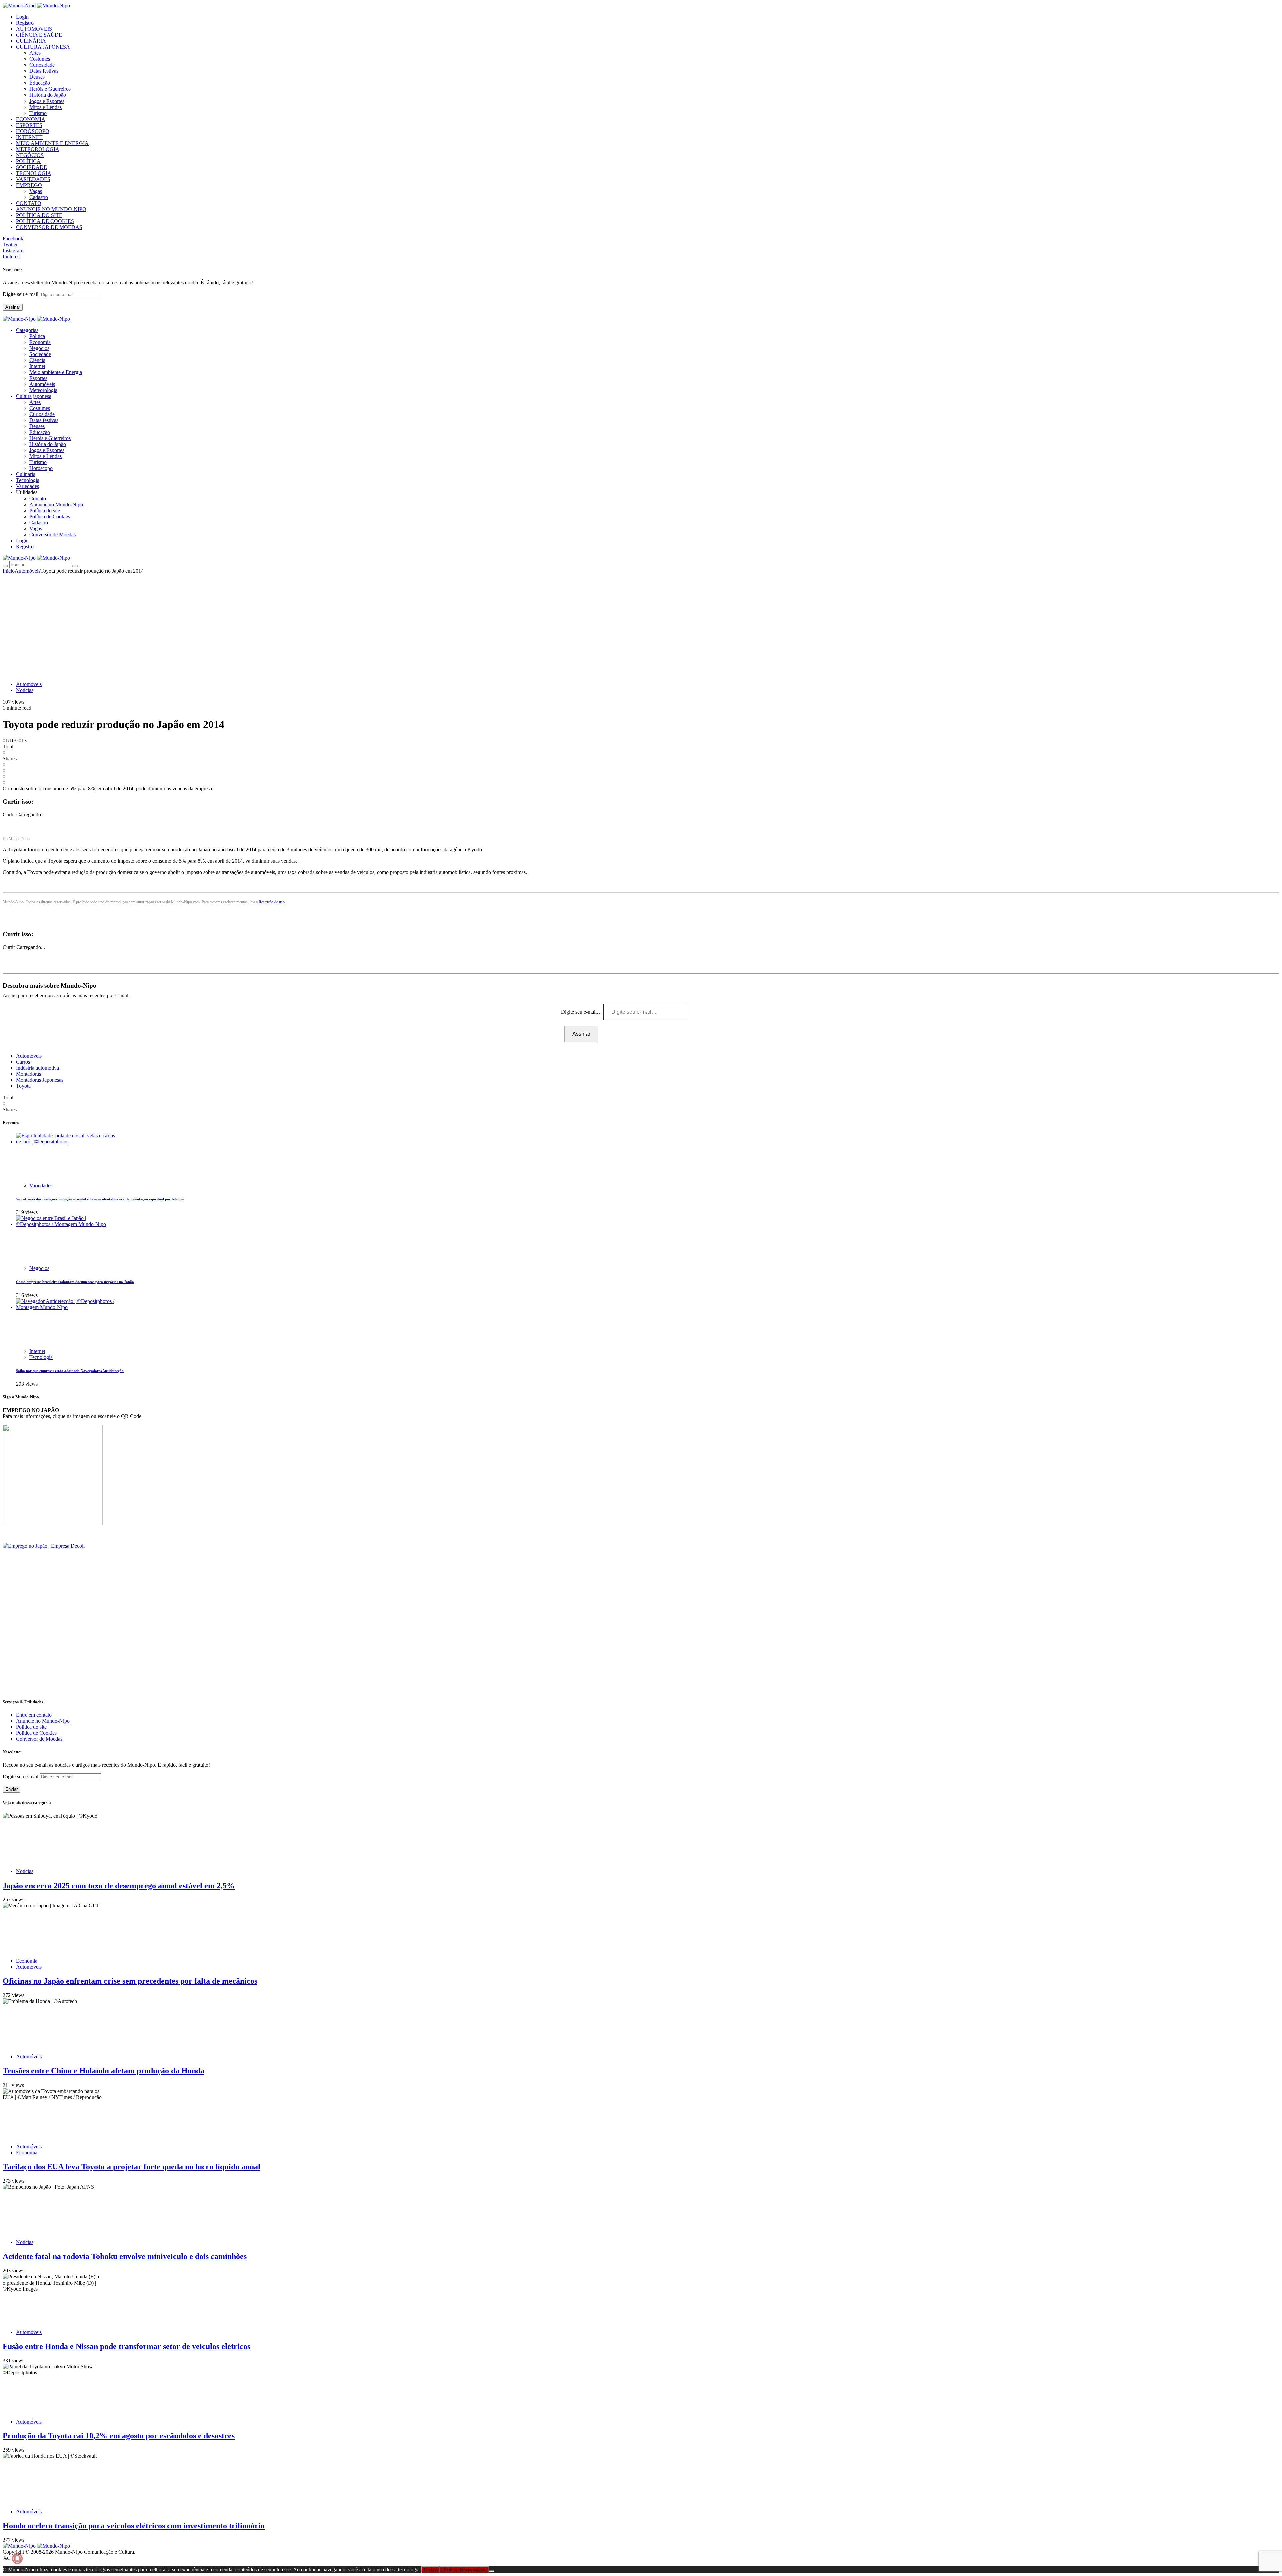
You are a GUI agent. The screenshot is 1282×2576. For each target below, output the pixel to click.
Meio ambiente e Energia (56, 372)
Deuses (37, 77)
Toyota (23, 1086)
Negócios (39, 348)
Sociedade (40, 354)
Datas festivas (44, 71)
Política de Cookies (50, 516)
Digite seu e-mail (21, 294)
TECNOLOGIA (34, 173)
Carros (23, 1062)
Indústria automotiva (38, 1068)
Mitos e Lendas (46, 107)
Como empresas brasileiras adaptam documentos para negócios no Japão (75, 1282)
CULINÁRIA (31, 41)
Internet (37, 366)
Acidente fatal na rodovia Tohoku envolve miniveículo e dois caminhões (125, 2256)
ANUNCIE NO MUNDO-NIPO (51, 209)
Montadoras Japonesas (40, 1080)
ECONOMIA (31, 119)
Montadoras (29, 1074)
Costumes (40, 59)
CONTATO (29, 203)
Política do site (45, 510)
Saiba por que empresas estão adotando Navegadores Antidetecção (70, 1371)
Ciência (37, 360)
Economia (40, 342)
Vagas (36, 191)
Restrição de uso (272, 902)
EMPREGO (29, 185)
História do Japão (48, 95)
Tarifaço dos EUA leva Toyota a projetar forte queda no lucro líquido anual (132, 2167)
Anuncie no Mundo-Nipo (56, 504)
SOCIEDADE (32, 167)
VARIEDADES (33, 179)
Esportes (38, 378)
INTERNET (29, 137)
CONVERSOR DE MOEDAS (49, 227)
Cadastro (39, 197)
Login (22, 17)
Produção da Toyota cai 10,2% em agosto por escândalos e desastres (119, 2436)
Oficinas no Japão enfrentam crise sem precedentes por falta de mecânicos (130, 1981)
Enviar (12, 1789)
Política (37, 336)
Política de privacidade (464, 2570)
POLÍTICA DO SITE (39, 215)
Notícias (25, 690)
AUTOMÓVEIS (34, 29)
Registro (25, 23)
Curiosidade (42, 65)
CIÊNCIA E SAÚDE (39, 35)
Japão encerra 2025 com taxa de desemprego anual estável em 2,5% (119, 1886)
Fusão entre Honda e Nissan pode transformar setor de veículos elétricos (127, 2346)
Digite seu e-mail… (582, 1012)
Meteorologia (43, 390)
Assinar (13, 307)
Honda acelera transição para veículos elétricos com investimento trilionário (134, 2526)
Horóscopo (41, 468)
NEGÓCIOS (30, 155)
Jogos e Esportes (47, 101)
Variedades (41, 1185)
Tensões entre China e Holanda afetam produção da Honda (103, 2071)
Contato (38, 498)
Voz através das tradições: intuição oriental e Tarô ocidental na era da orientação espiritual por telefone (100, 1199)
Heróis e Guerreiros (50, 89)
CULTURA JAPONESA (43, 47)
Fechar (430, 2570)
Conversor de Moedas (53, 534)
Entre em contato (34, 1715)
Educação (40, 83)
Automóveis (42, 384)
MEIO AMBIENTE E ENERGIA (52, 143)
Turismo (38, 113)
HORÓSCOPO (33, 131)
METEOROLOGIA (38, 149)
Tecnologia (41, 1357)
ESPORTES (29, 125)
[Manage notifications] (17, 2559)
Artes (35, 53)
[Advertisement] (641, 624)
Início (9, 571)
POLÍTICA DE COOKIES (45, 221)
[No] (492, 2571)
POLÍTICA (28, 161)
